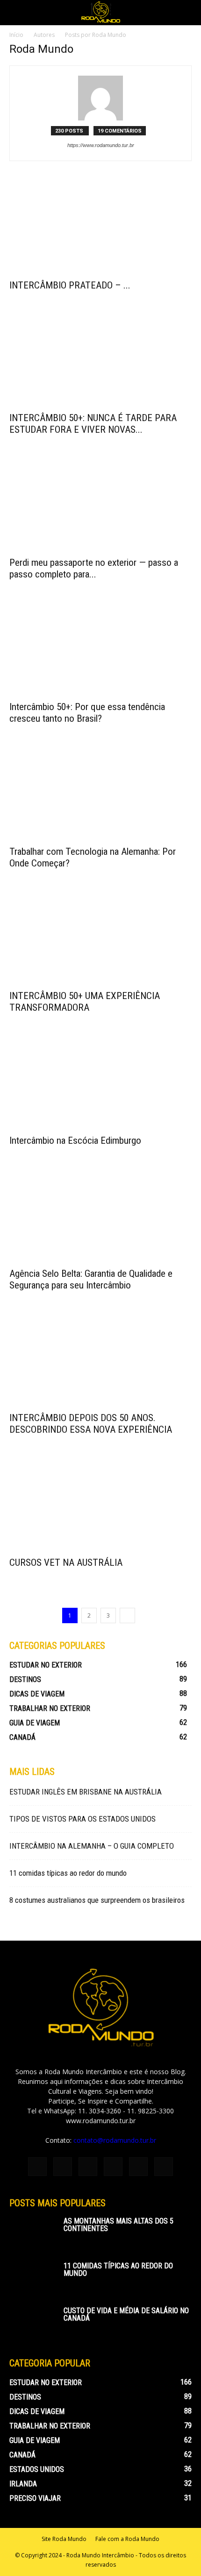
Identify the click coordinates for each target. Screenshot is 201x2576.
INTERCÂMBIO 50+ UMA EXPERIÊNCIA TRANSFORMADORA (85, 1002)
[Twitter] (138, 2167)
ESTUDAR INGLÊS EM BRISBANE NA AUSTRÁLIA (86, 1792)
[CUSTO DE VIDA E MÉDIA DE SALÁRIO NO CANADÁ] (33, 2323)
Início (16, 35)
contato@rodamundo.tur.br (115, 2140)
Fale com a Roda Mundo (127, 2539)
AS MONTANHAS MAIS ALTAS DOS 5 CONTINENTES (118, 2225)
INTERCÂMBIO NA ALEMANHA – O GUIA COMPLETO (92, 1846)
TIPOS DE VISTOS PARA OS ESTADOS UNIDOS (83, 1819)
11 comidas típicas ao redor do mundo (68, 1873)
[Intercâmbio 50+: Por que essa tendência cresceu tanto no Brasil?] (100, 651)
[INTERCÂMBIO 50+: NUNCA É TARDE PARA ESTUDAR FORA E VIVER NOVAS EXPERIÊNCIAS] (100, 362)
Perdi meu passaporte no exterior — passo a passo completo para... (94, 568)
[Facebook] (37, 2167)
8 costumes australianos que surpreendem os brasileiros (97, 1900)
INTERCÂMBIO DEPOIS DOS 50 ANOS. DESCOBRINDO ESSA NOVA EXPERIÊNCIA (91, 1424)
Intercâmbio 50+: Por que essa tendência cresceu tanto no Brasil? (87, 713)
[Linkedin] (88, 2167)
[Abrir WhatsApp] (178, 2552)
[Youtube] (164, 2167)
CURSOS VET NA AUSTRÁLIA (66, 1562)
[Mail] (113, 2167)
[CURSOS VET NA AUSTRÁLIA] (100, 1506)
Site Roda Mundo (64, 2539)
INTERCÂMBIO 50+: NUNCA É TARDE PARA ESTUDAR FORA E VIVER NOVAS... (93, 424)
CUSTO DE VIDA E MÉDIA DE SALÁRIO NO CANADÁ (126, 2314)
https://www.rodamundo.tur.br (101, 145)
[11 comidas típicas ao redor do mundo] (33, 2279)
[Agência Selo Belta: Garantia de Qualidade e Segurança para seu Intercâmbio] (100, 1217)
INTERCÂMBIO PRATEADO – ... (70, 285)
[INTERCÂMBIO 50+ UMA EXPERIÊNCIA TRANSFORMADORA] (100, 940)
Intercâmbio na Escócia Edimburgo (75, 1140)
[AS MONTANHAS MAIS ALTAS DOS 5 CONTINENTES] (33, 2234)
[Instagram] (63, 2167)
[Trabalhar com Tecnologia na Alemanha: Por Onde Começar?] (100, 795)
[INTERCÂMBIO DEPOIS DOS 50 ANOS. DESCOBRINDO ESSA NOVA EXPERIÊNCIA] (100, 1362)
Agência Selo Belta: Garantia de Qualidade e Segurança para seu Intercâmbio (91, 1279)
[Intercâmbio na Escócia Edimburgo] (100, 1084)
